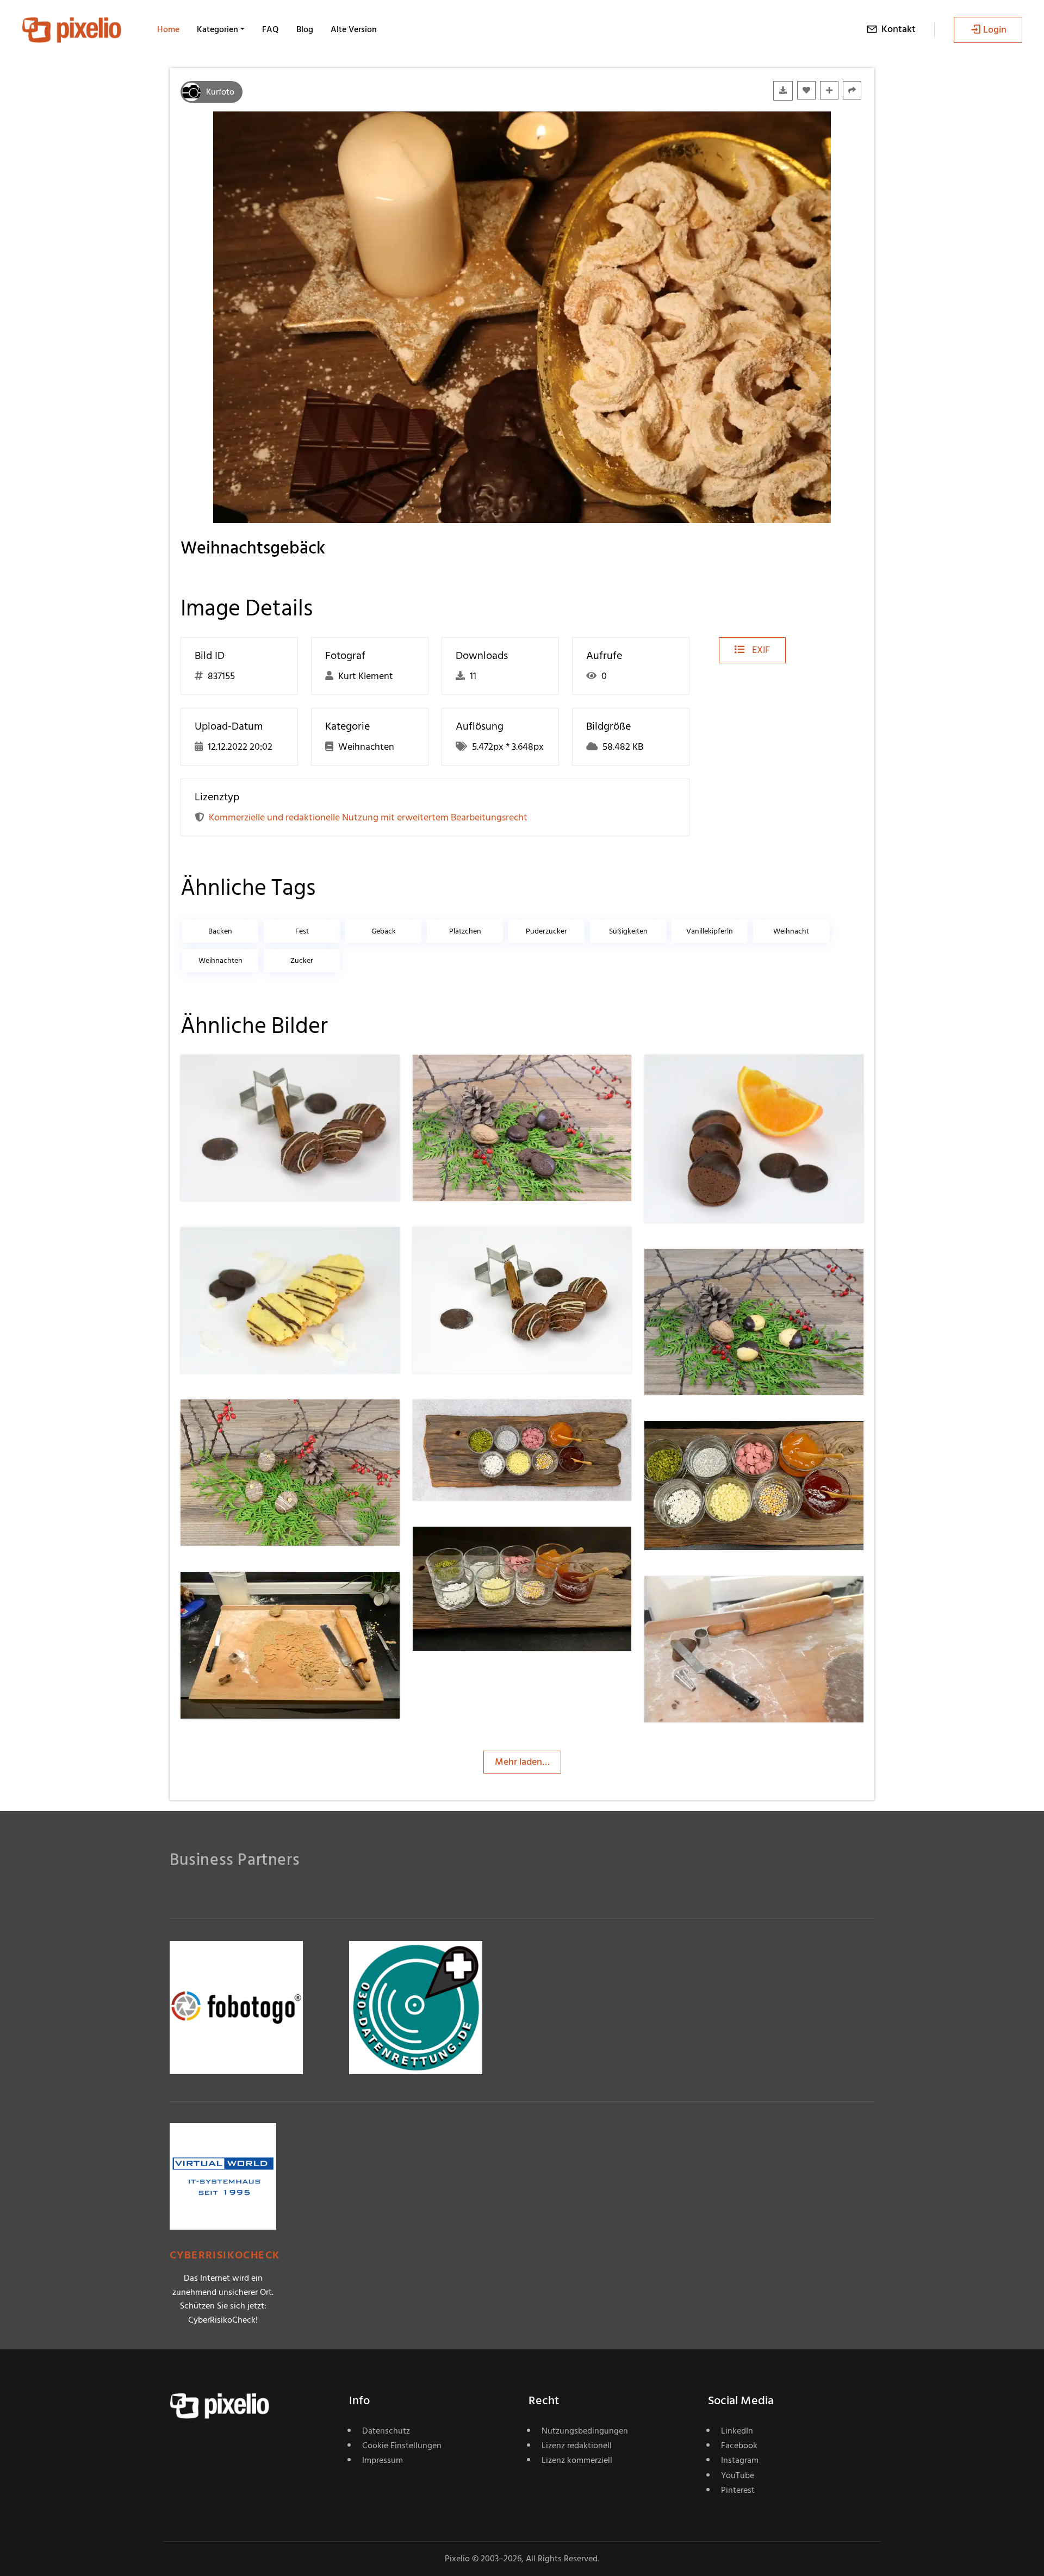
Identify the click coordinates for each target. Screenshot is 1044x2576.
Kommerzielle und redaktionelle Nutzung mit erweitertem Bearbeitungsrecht (368, 817)
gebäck (384, 931)
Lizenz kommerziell (577, 2460)
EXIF (760, 650)
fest (302, 931)
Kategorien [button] (217, 29)
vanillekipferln (710, 931)
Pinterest (738, 2490)
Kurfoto (220, 92)
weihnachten (220, 960)
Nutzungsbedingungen (585, 2431)
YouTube (738, 2475)
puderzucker (546, 931)
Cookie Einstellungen (402, 2446)
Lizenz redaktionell (577, 2446)
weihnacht (791, 931)
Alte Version (354, 29)
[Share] (852, 90)
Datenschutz (386, 2431)
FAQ (271, 29)
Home (168, 29)
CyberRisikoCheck (225, 2255)
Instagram (740, 2460)
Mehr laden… (522, 1762)
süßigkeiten (628, 931)
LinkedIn (737, 2431)
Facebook (739, 2446)
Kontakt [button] (899, 29)
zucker (302, 960)
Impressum (383, 2460)
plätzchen (465, 931)
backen (220, 931)
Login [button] (995, 30)
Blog (305, 29)
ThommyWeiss (250, 1077)
